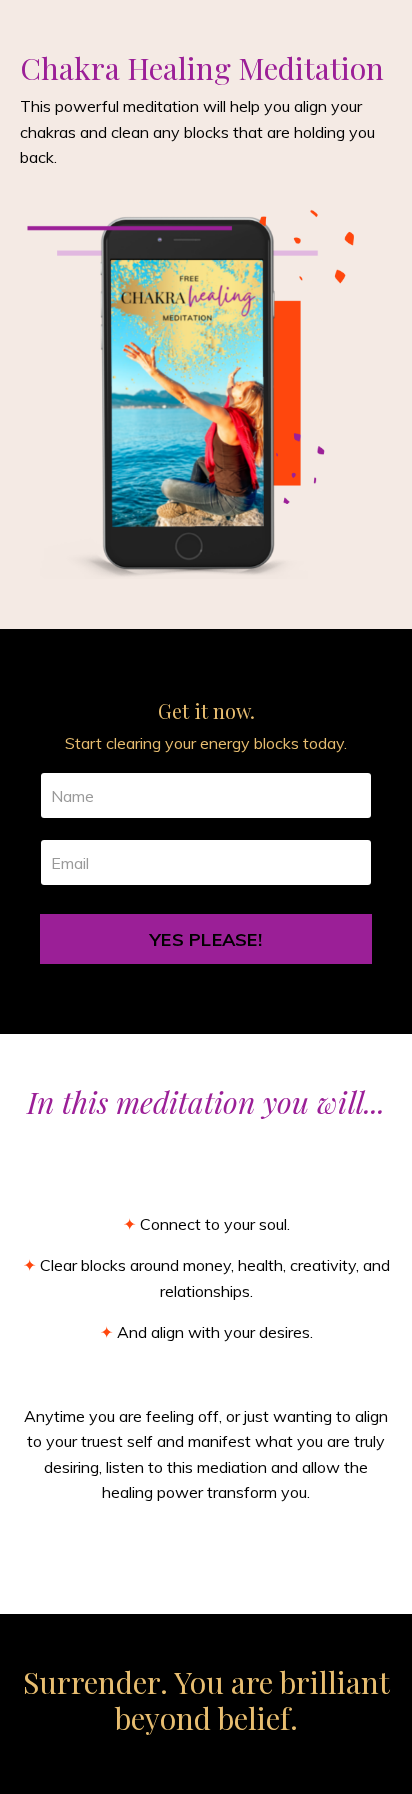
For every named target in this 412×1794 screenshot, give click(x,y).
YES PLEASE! (206, 939)
